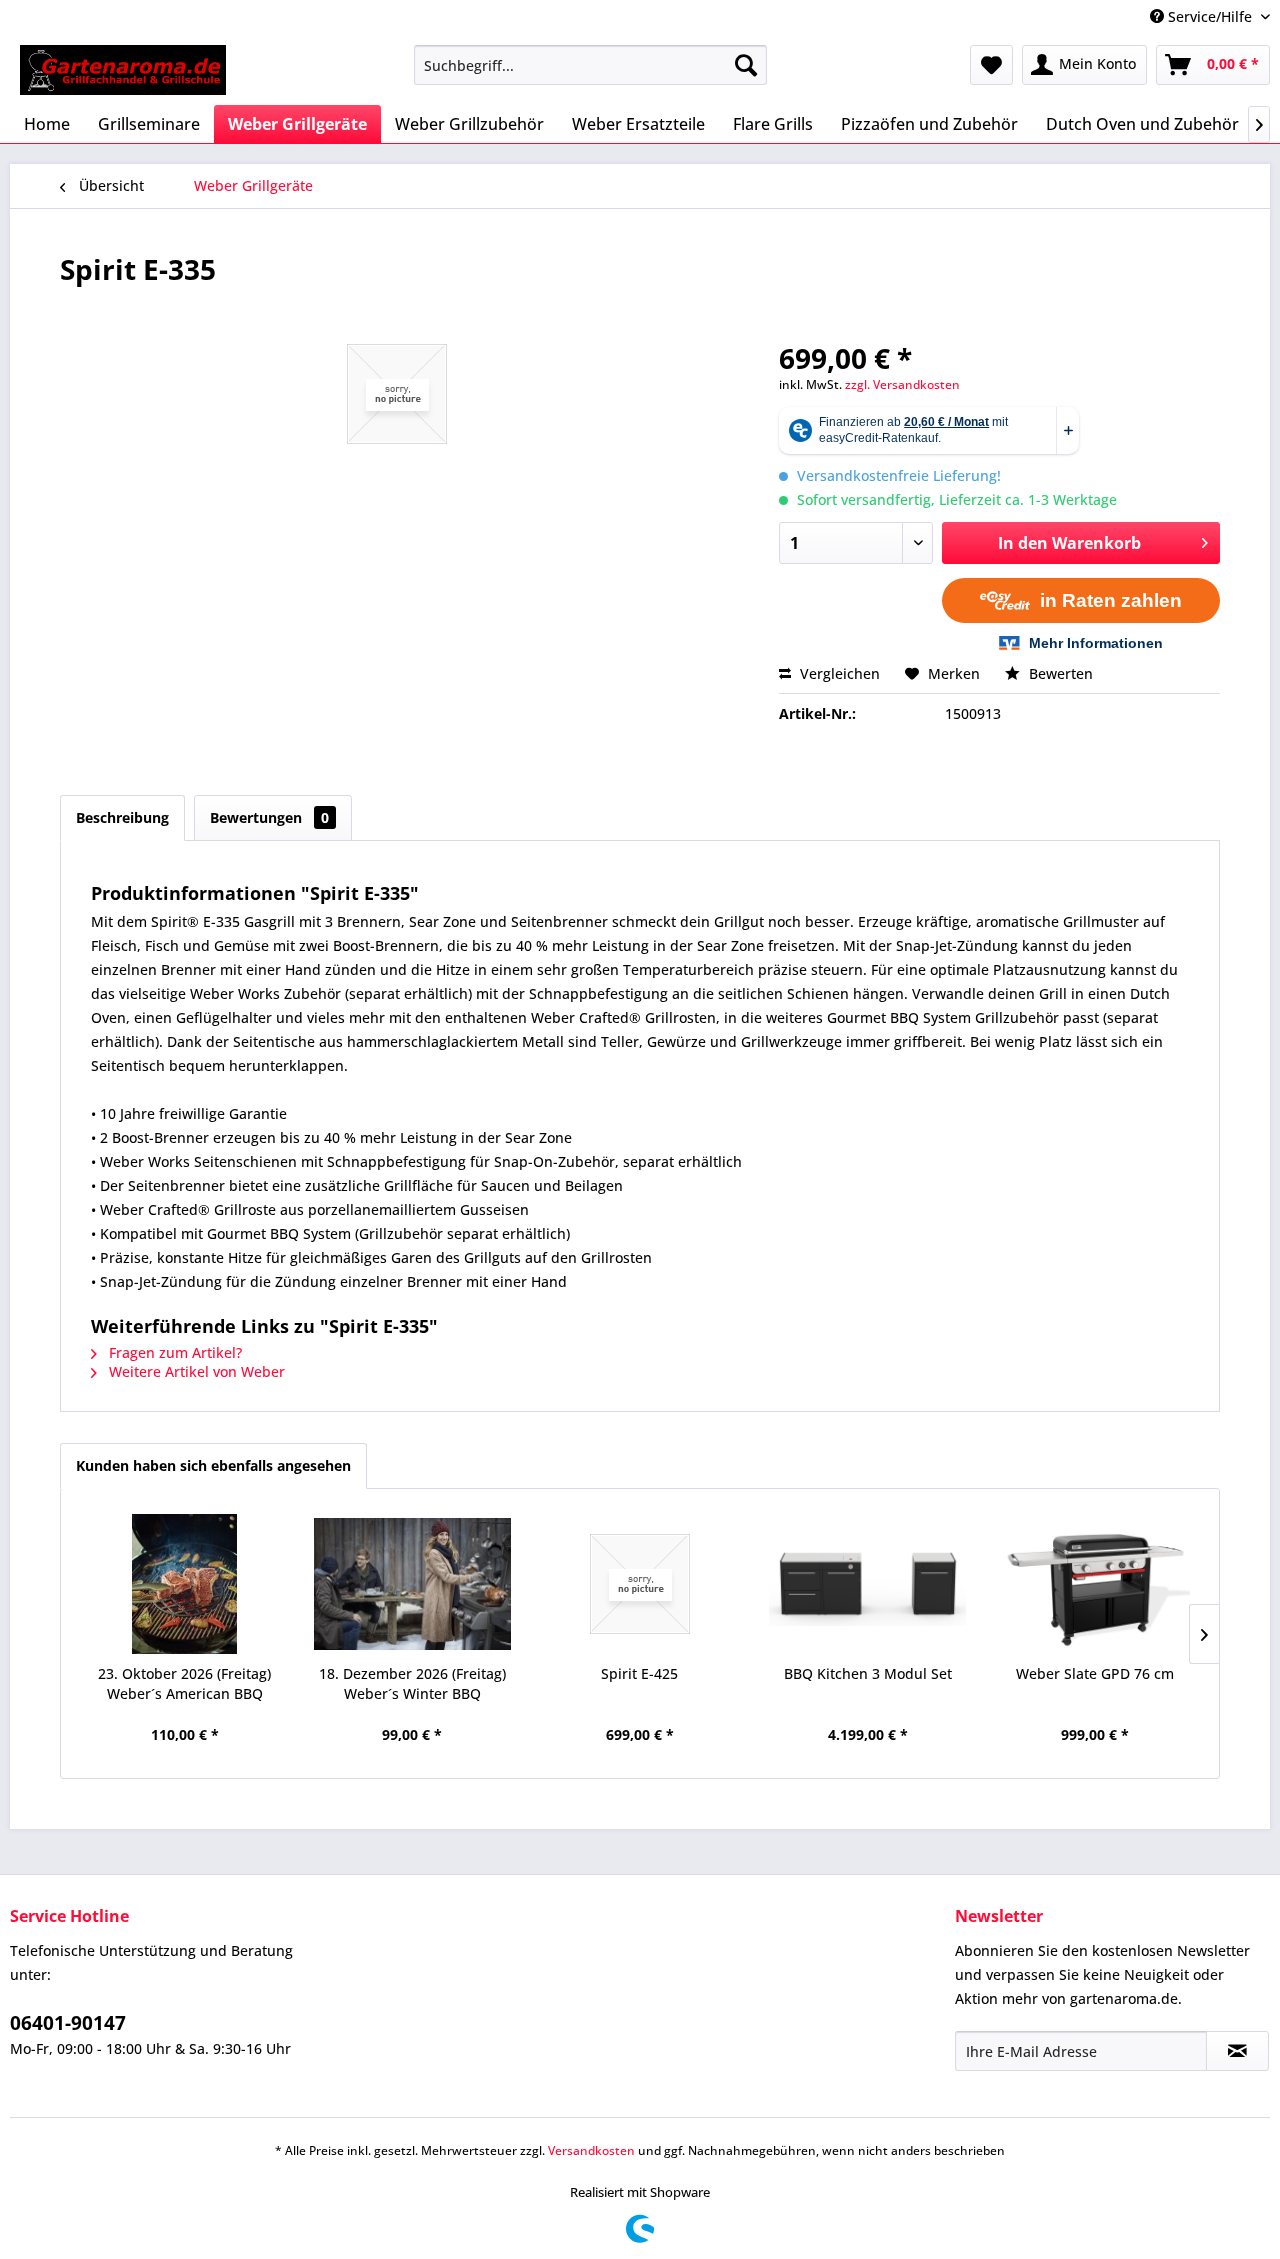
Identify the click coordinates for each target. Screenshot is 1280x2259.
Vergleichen (838, 673)
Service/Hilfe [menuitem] (1210, 16)
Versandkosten (591, 2150)
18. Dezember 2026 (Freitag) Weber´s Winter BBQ (412, 1683)
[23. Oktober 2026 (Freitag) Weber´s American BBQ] (185, 1584)
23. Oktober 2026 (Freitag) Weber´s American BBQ (184, 1683)
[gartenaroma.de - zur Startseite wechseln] (123, 70)
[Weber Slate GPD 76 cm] (1095, 1584)
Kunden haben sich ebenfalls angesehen (213, 1465)
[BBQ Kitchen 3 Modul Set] (868, 1584)
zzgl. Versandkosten (902, 384)
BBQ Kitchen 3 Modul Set (868, 1673)
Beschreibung (122, 817)
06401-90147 (68, 2023)
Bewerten (1059, 673)
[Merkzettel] (991, 65)
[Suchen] (746, 65)
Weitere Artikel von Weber (195, 1371)
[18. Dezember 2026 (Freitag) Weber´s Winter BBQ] (413, 1584)
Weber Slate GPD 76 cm (1095, 1673)
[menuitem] (590, 65)
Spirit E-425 (639, 1673)
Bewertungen (269, 817)
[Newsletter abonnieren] (1237, 2051)
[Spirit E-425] (640, 1584)
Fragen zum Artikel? (173, 1352)
